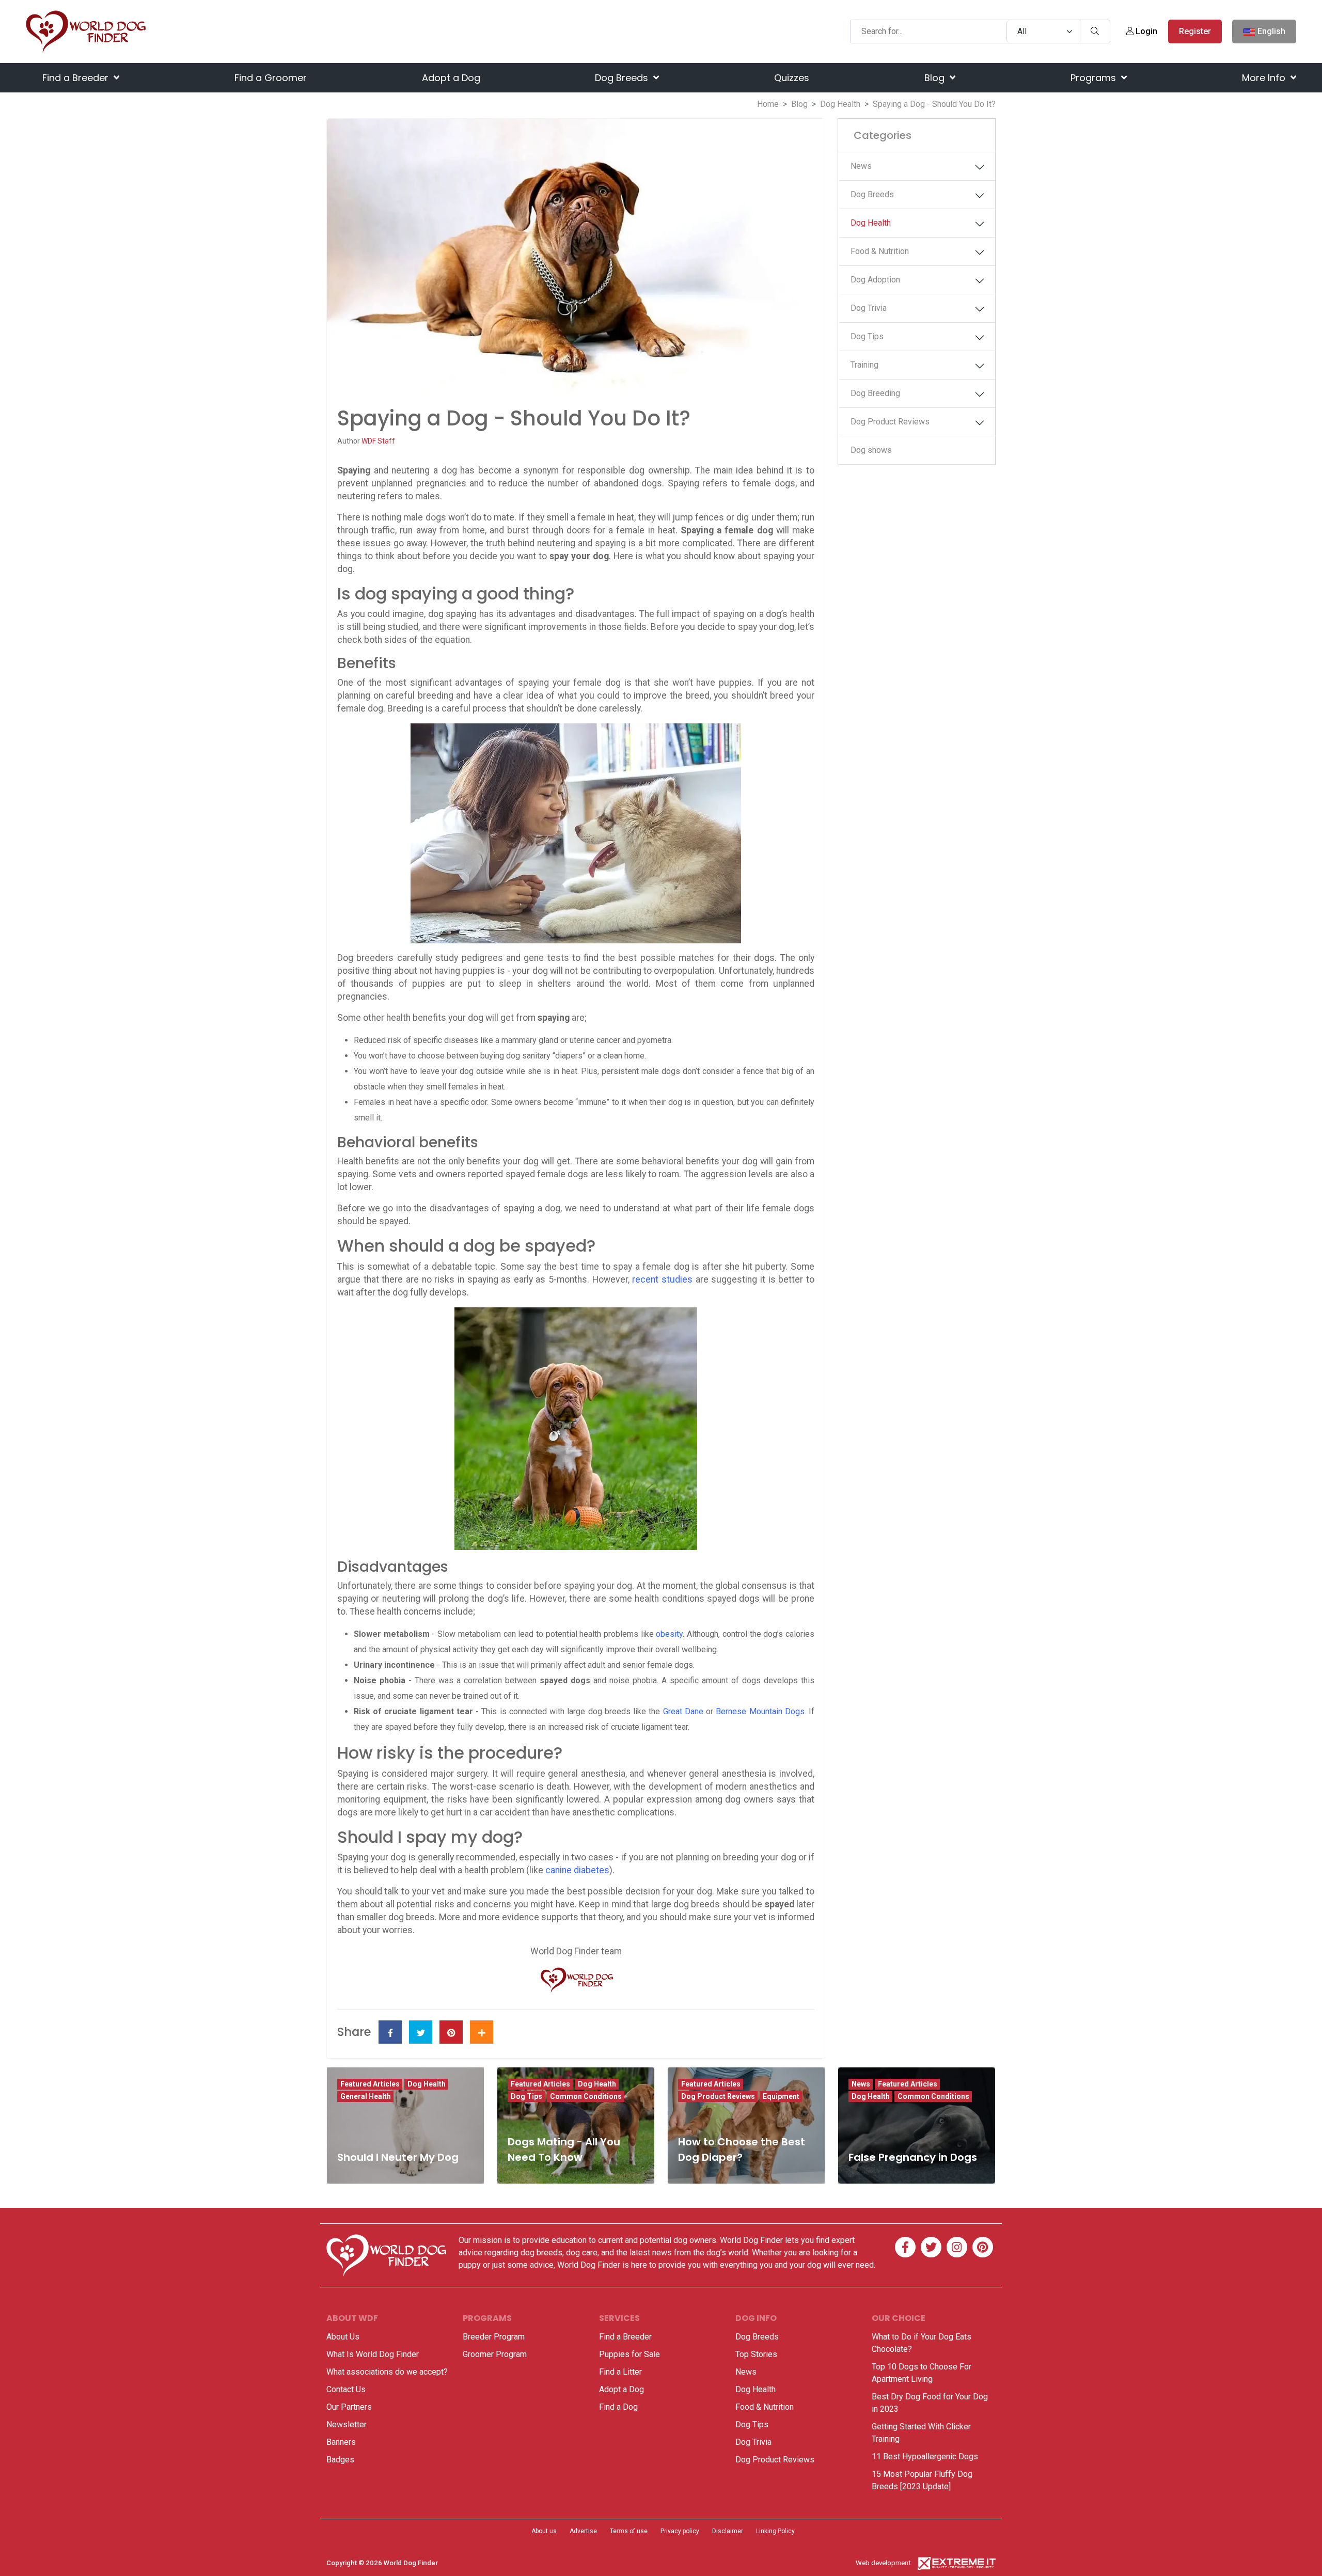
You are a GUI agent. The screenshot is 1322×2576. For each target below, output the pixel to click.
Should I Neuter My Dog (398, 2157)
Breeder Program (494, 2337)
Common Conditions (586, 2096)
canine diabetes (577, 1870)
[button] (980, 167)
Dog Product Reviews (890, 422)
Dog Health (840, 104)
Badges (340, 2460)
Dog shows (871, 450)
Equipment (781, 2096)
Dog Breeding (875, 393)
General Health (366, 2096)
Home (768, 104)
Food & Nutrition (880, 251)
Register (1195, 31)
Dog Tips (867, 336)
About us (544, 2531)
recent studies (662, 1279)
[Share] (482, 2032)
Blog (936, 78)
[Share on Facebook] (390, 2032)
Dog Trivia (869, 308)
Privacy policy (680, 2531)
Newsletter (347, 2424)
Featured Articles (370, 2084)
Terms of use (629, 2531)
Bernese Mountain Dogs (760, 1711)
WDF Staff (378, 441)
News (861, 166)
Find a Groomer (271, 78)
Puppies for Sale (629, 2354)
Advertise (583, 2531)
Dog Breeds (623, 78)
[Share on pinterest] (451, 2032)
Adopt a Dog (451, 78)
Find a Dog (618, 2407)
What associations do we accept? (387, 2372)
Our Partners (349, 2407)
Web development (883, 2563)
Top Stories (756, 2354)
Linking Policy (775, 2531)
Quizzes (792, 78)
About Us (343, 2337)
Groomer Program (495, 2354)
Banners (341, 2442)
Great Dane (683, 1711)
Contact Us (346, 2389)
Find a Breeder (77, 78)
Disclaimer (728, 2531)
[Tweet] (421, 2032)
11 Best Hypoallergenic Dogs (925, 2456)
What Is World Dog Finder (373, 2354)
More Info (1265, 78)
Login (1145, 31)
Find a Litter (620, 2372)
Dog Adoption (875, 280)
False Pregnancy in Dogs (913, 2157)
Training (864, 365)
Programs (1095, 78)
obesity (669, 1634)
